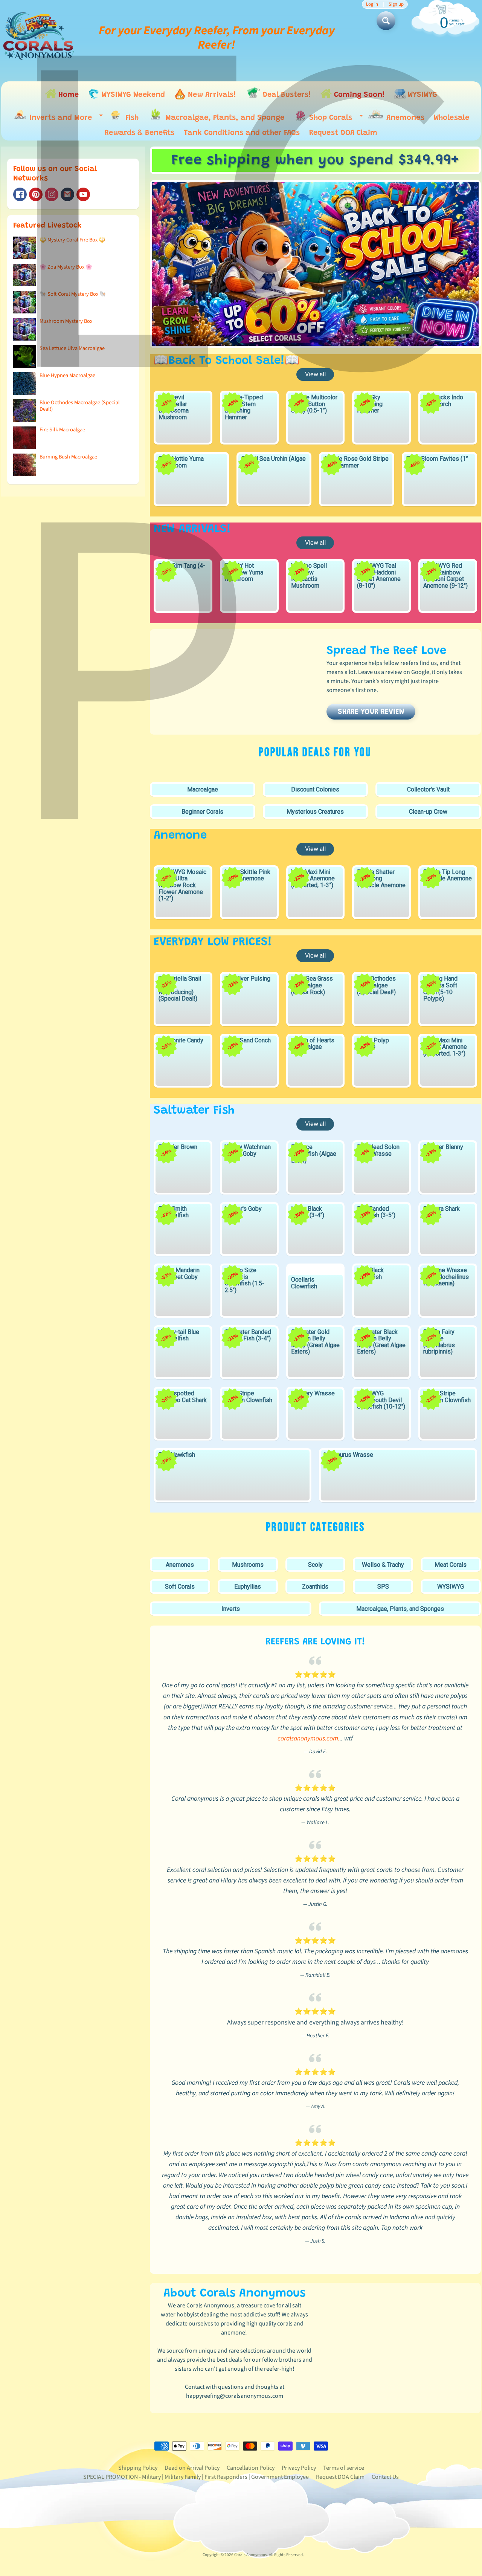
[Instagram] (52, 194)
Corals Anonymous (251, 2555)
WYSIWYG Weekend (132, 95)
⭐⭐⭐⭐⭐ (315, 1675)
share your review (371, 712)
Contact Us (385, 2477)
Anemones (404, 118)
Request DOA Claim (343, 133)
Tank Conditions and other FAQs (242, 133)
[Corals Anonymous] (39, 38)
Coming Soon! (358, 95)
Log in (372, 4)
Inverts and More (64, 119)
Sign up (396, 4)
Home (68, 95)
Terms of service (344, 2468)
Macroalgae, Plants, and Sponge (224, 118)
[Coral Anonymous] (67, 194)
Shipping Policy (138, 2468)
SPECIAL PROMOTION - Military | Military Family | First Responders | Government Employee (196, 2477)
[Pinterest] (36, 194)
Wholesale (451, 118)
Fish (131, 118)
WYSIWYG (421, 95)
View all (315, 374)
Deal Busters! (286, 95)
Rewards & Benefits (140, 133)
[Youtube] (83, 194)
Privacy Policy (299, 2468)
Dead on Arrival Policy (192, 2468)
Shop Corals (334, 120)
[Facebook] (20, 194)
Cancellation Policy (251, 2468)
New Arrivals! (211, 95)
